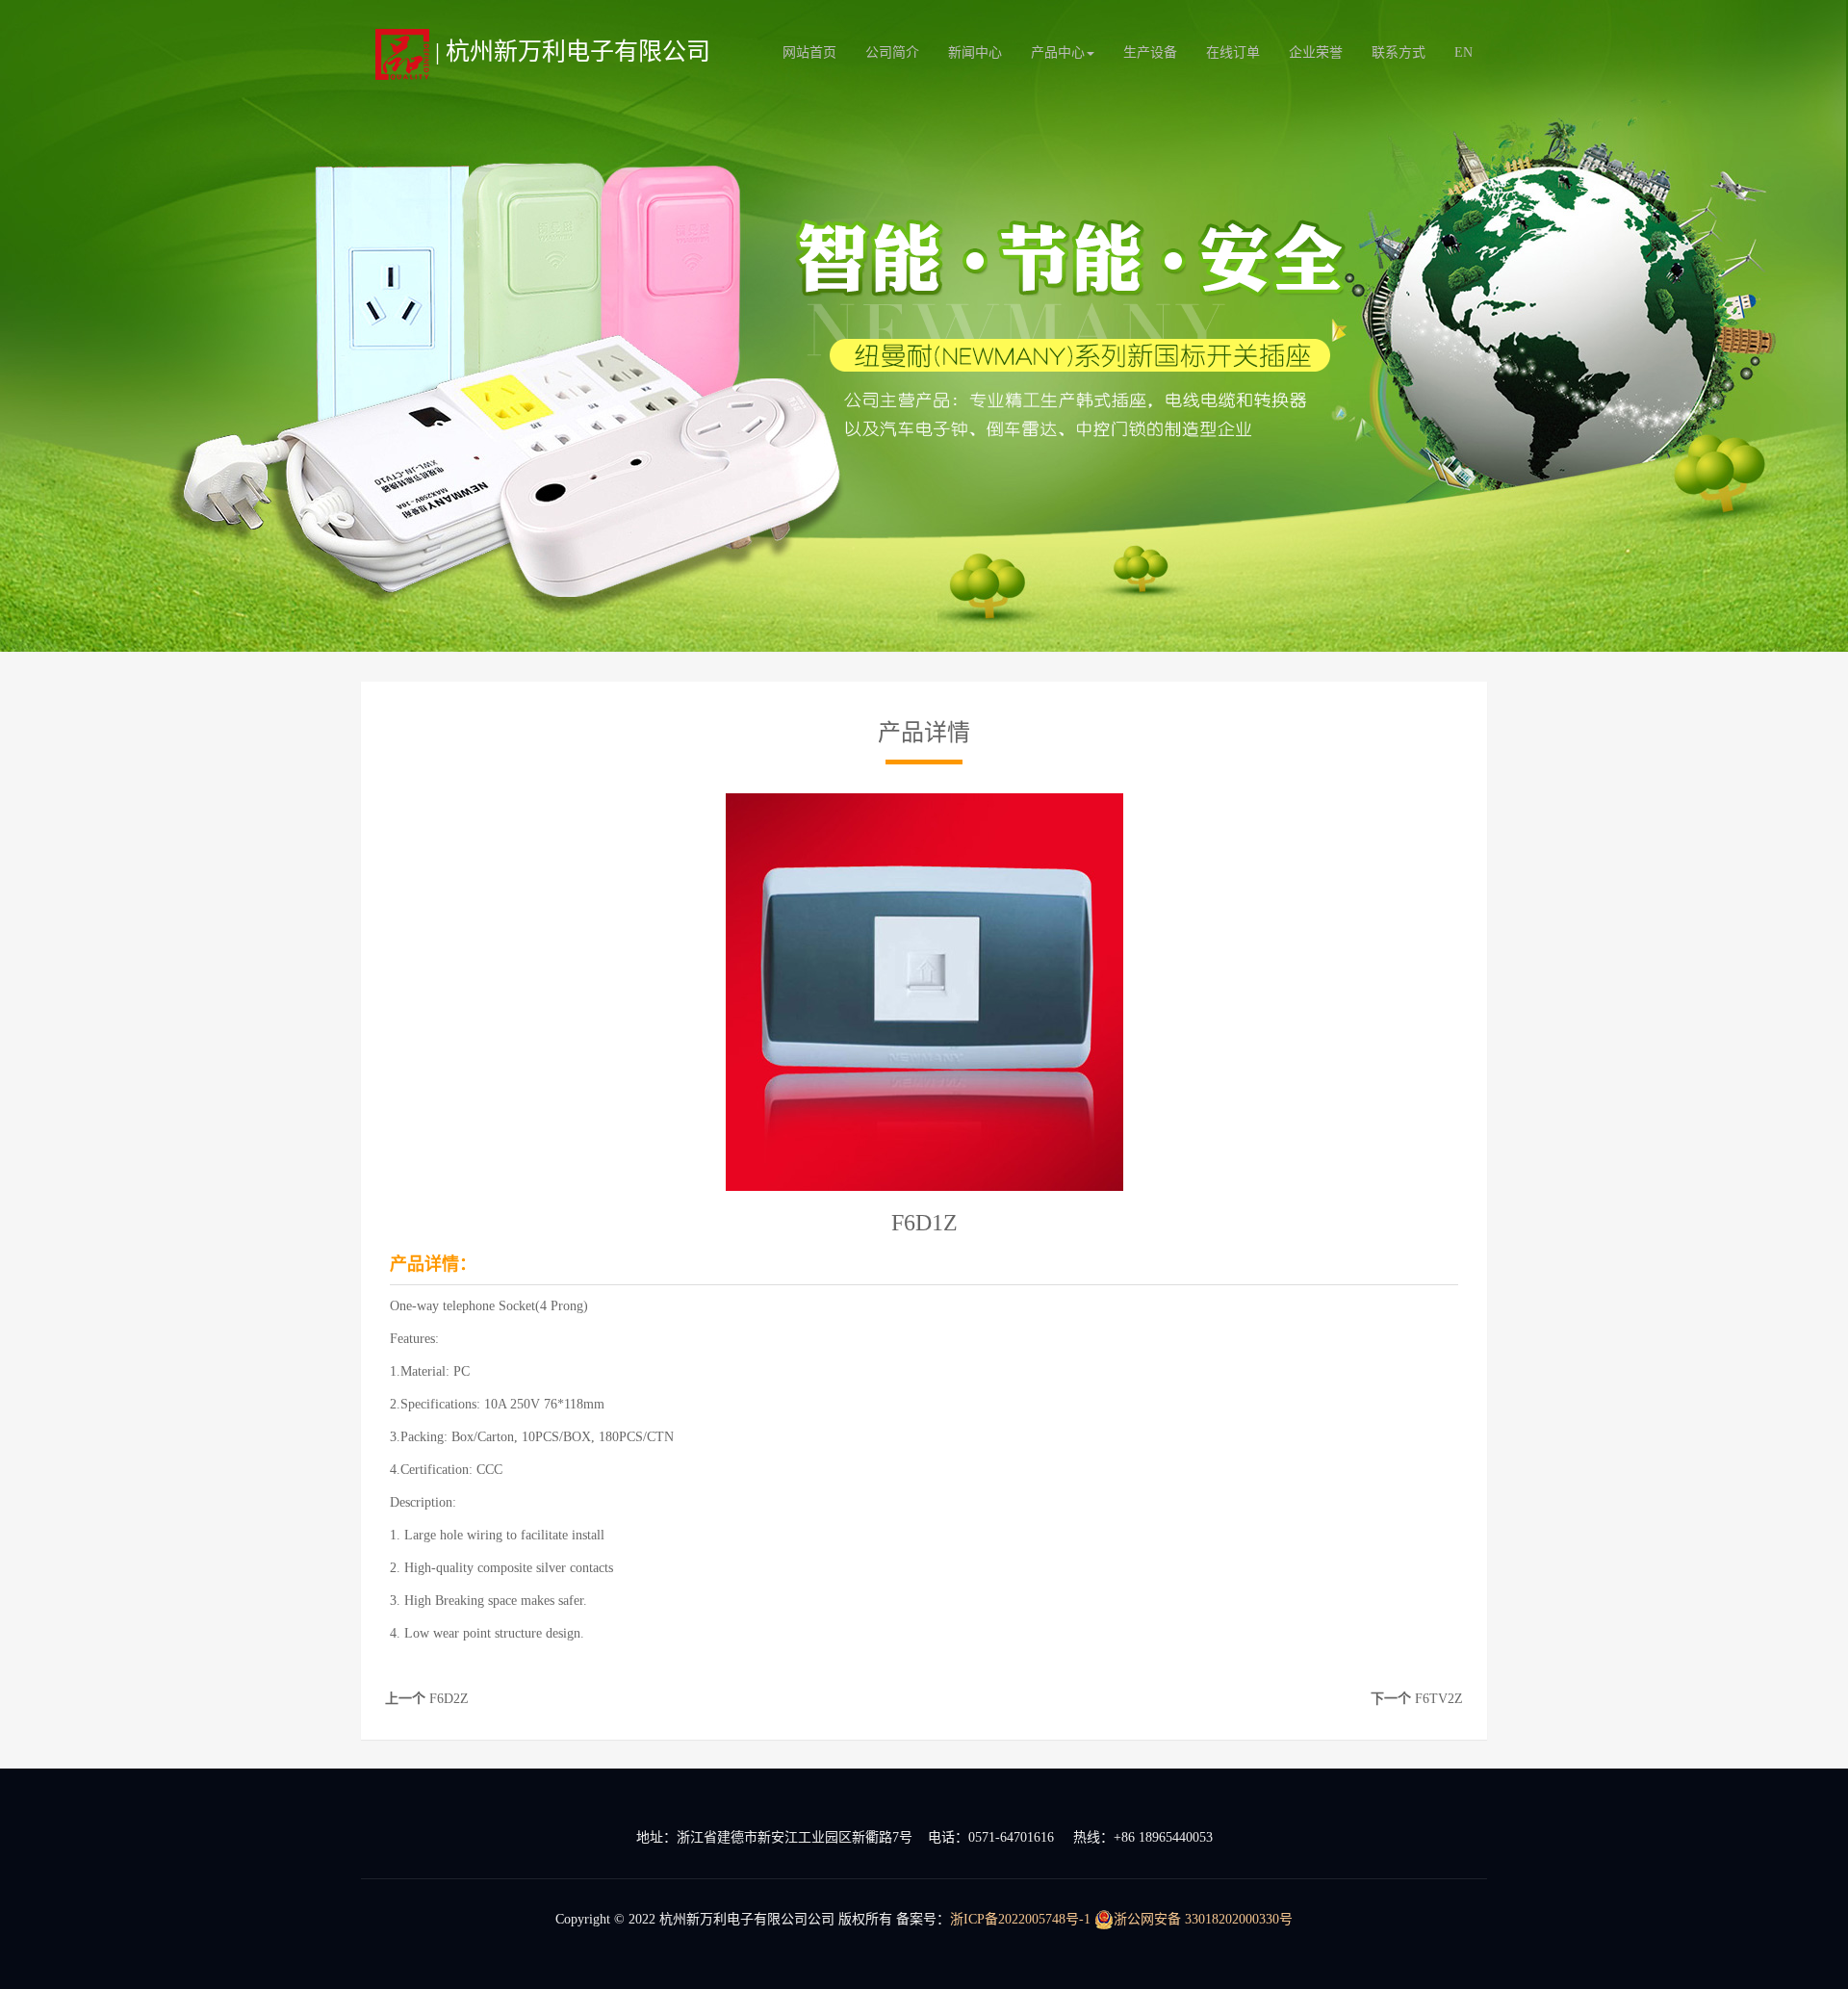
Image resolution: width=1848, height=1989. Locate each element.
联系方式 (1399, 52)
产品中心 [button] (1058, 52)
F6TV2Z (1439, 1699)
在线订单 (1233, 52)
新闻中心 (975, 52)
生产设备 (1150, 52)
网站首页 (809, 52)
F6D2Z (449, 1699)
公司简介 (892, 52)
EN (1463, 52)
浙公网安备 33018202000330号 (1203, 1919)
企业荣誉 (1316, 52)
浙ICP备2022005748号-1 (1020, 1919)
